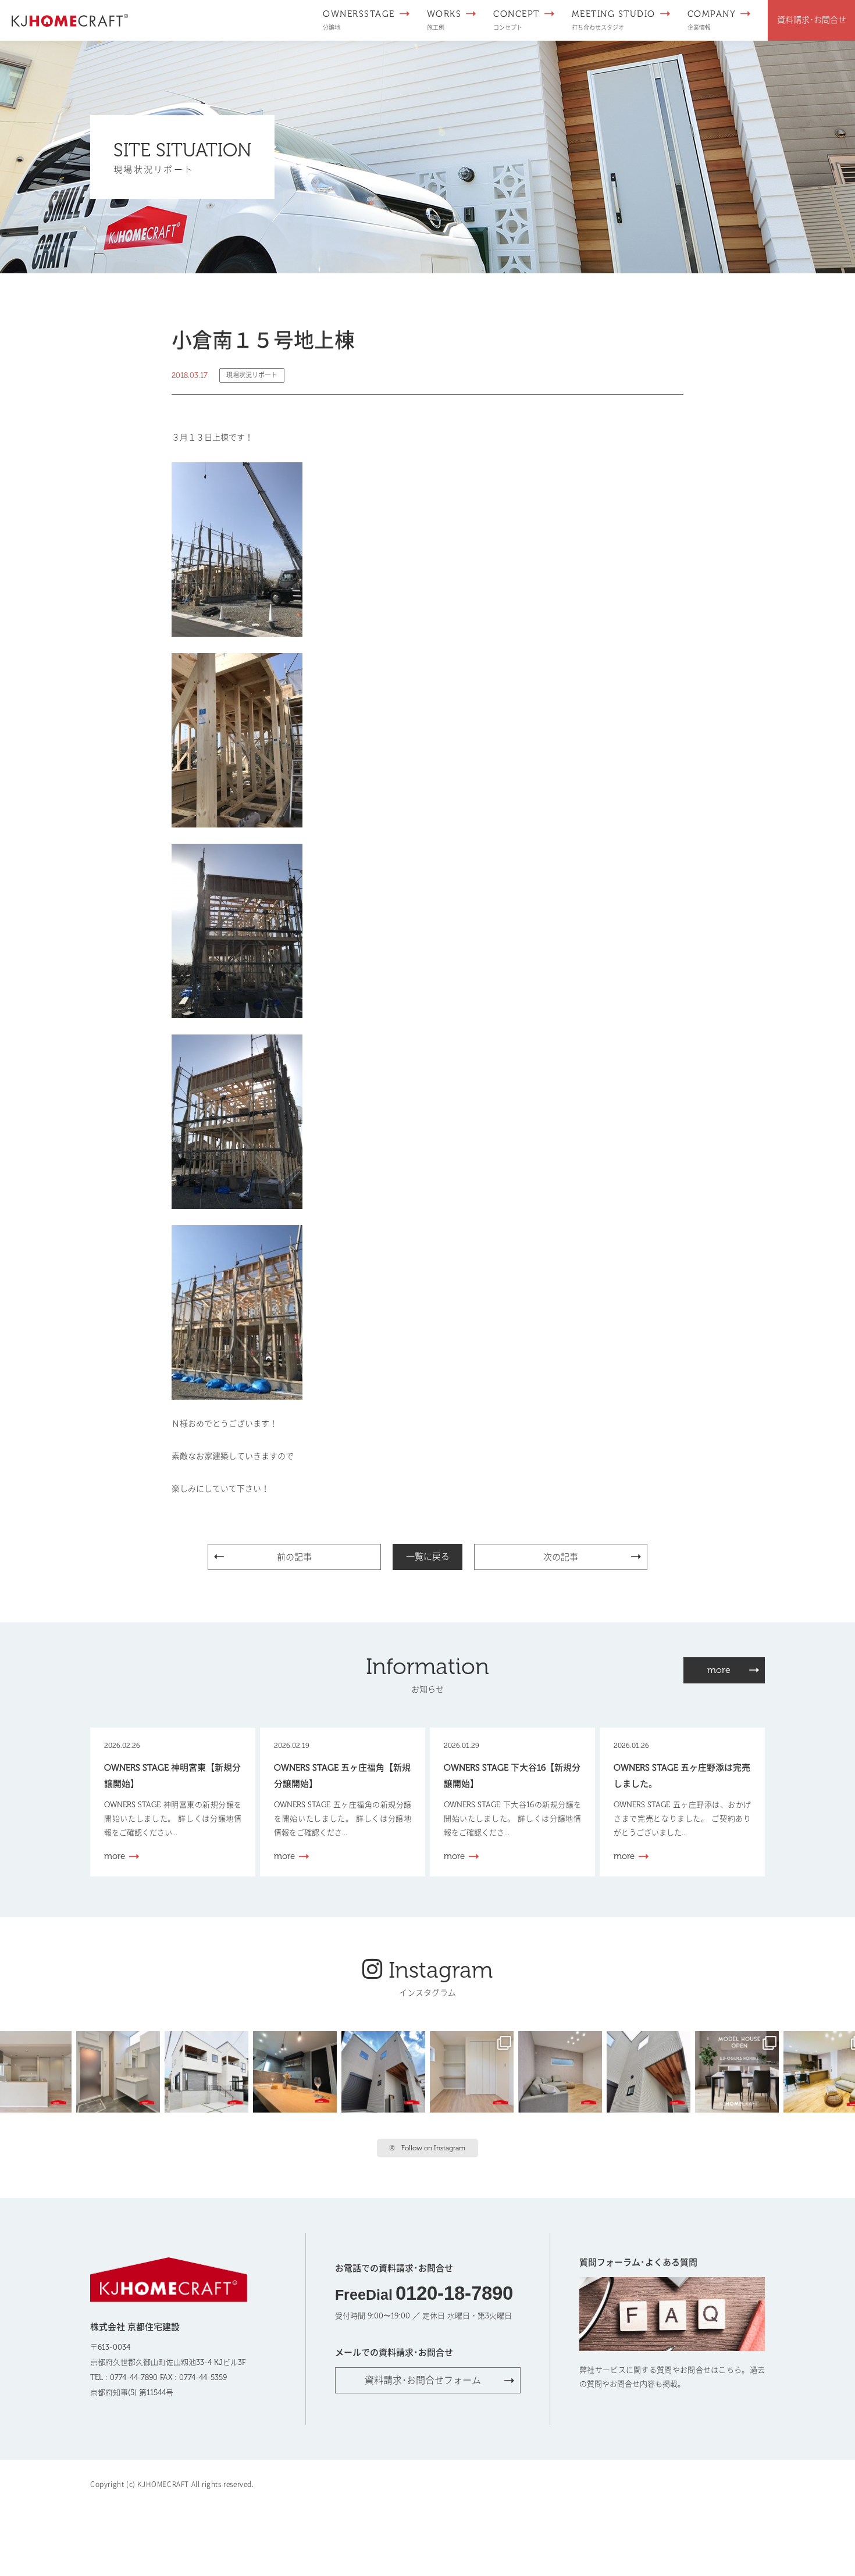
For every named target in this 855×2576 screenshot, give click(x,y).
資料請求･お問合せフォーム (423, 2380)
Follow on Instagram (433, 2148)
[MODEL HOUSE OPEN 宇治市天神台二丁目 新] (297, 2071)
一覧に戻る (428, 1557)
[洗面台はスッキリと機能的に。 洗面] (120, 2071)
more (719, 1670)
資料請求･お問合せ (812, 20)
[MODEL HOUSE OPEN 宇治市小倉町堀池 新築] (474, 2071)
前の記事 (294, 1557)
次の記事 (561, 1557)
